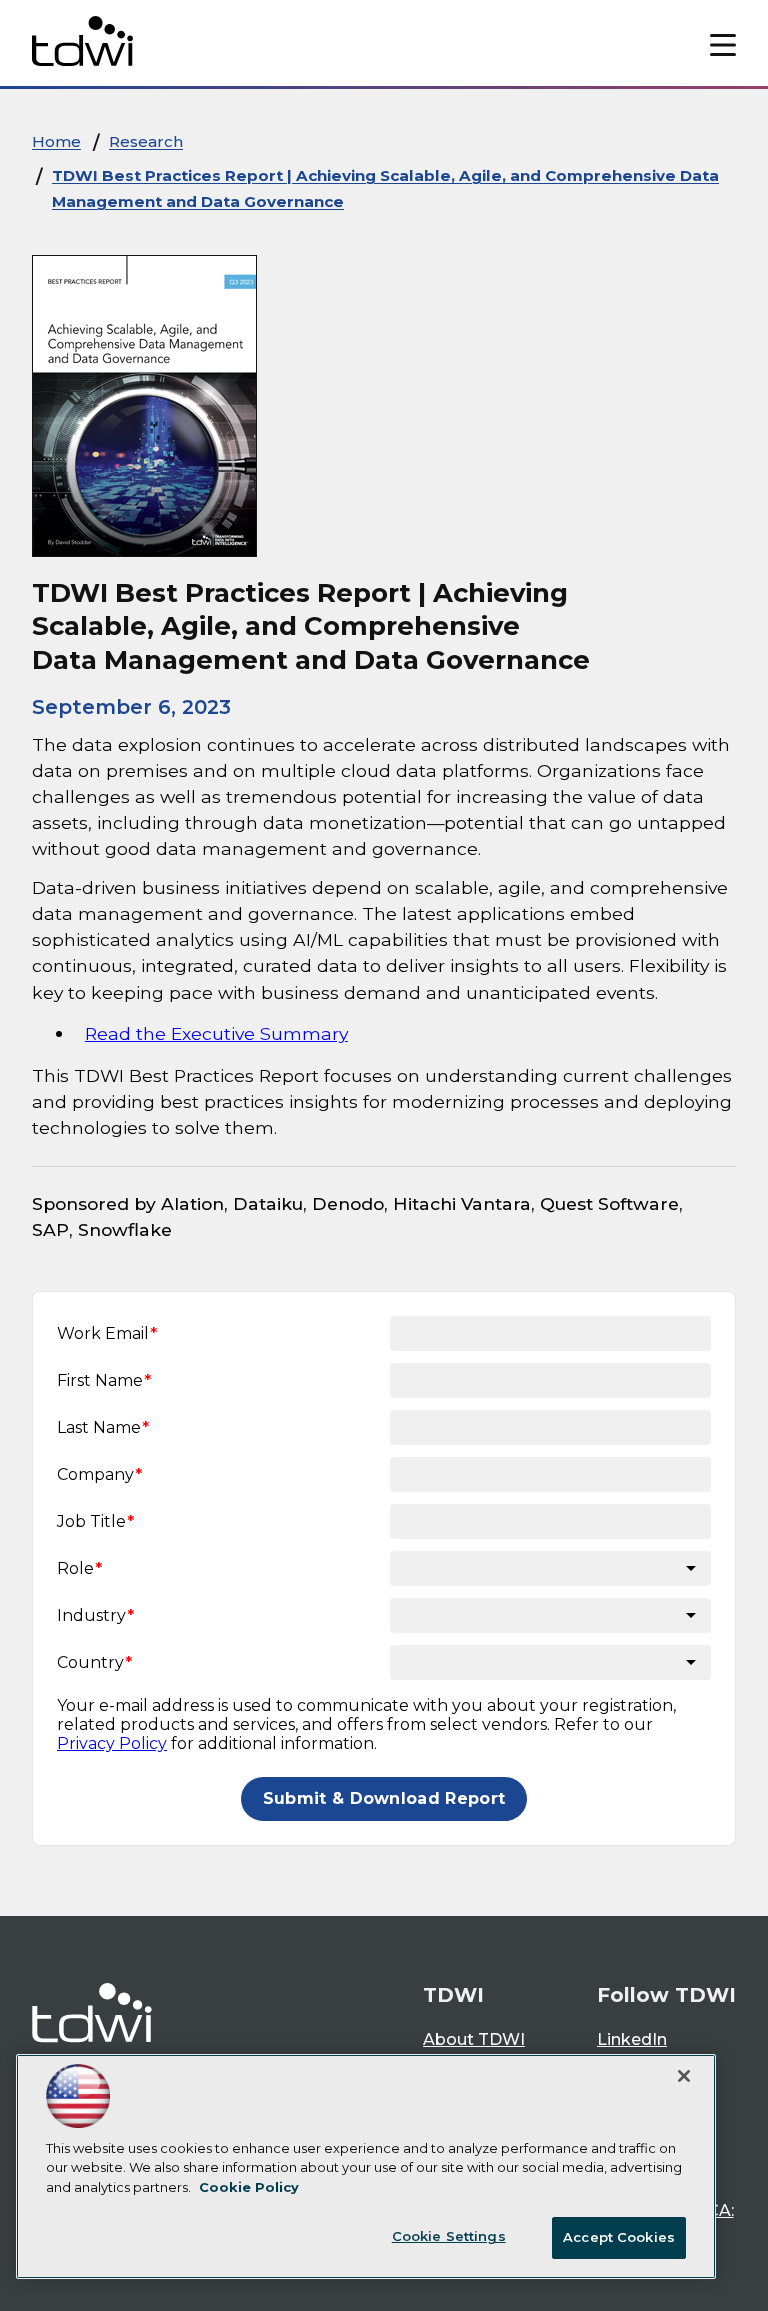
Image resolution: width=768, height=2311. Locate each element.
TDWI (453, 1995)
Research (146, 141)
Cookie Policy (249, 2187)
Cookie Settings (449, 2236)
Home (56, 141)
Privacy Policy (112, 1743)
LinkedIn (632, 2039)
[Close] (684, 2076)
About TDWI (474, 2039)
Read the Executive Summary (216, 1033)
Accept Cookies (619, 2237)
